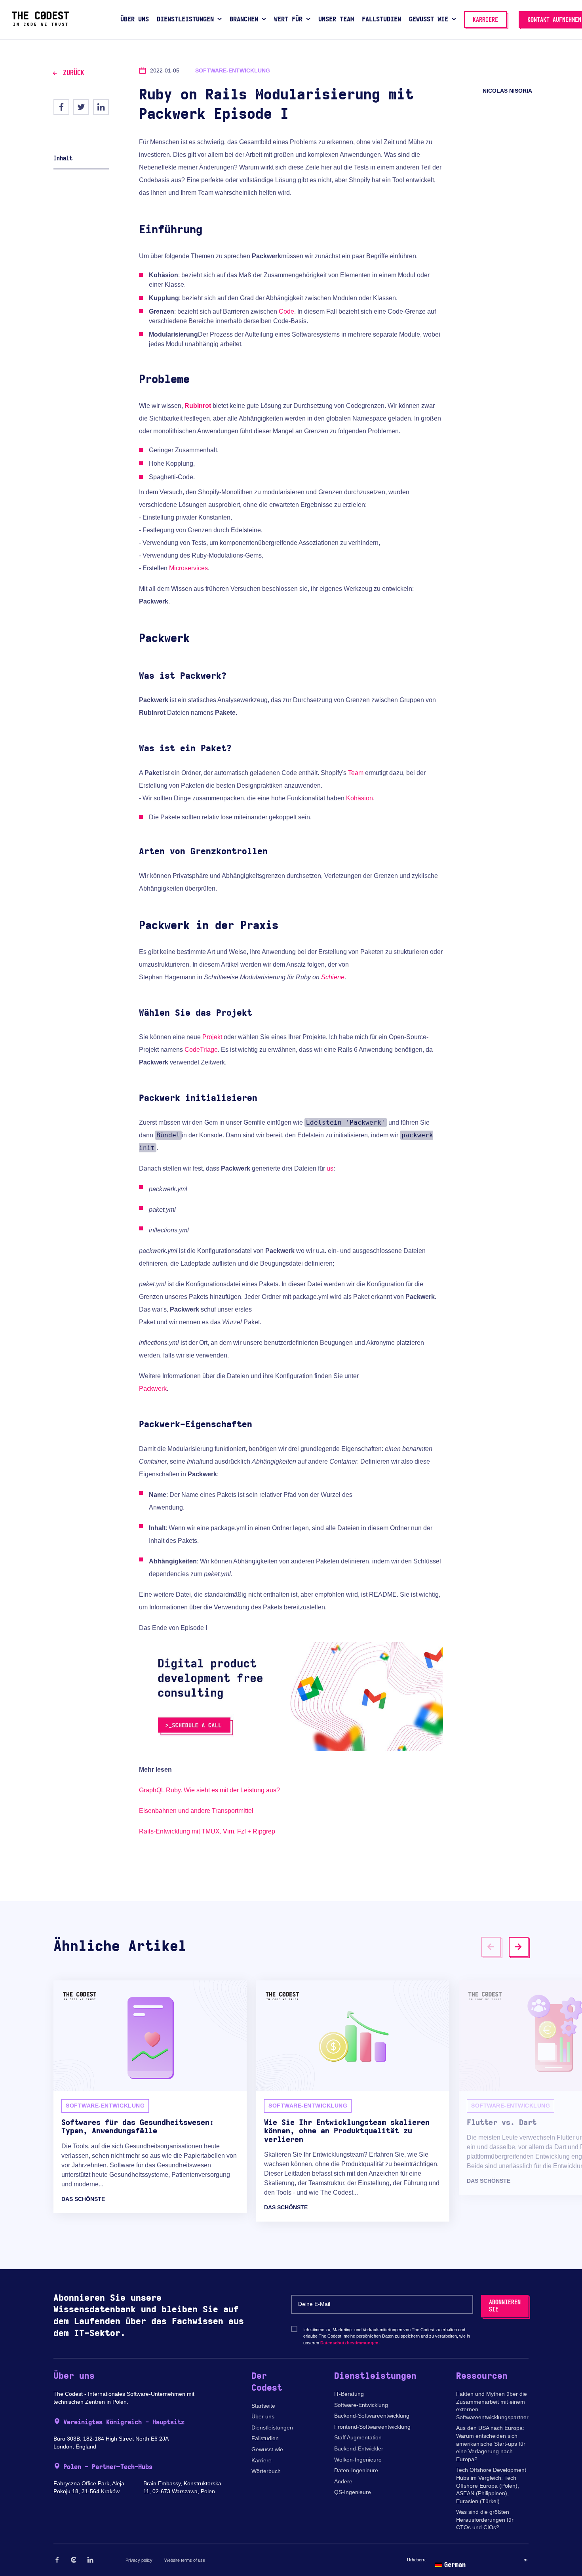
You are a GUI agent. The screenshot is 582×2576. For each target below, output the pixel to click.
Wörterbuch (266, 2471)
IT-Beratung (349, 2394)
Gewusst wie (267, 2449)
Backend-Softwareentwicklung (372, 2416)
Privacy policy (139, 2560)
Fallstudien (265, 2438)
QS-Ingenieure (353, 2492)
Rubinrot (198, 406)
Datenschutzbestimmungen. (350, 2343)
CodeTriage (201, 1050)
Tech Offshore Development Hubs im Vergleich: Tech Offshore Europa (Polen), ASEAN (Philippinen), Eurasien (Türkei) (491, 2485)
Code (286, 311)
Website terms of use (185, 2560)
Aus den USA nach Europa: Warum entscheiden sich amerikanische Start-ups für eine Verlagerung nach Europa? (491, 2443)
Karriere (262, 2460)
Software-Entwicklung (361, 2405)
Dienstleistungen (272, 2427)
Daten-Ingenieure (356, 2470)
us (330, 1168)
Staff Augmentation (358, 2437)
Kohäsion (359, 798)
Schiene (333, 977)
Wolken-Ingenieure (358, 2460)
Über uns (263, 2416)
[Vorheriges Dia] (491, 1947)
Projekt (212, 1037)
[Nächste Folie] (519, 1947)
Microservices (188, 568)
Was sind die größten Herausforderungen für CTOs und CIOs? (485, 2520)
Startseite (263, 2406)
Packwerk (153, 1389)
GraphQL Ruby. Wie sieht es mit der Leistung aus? (209, 1790)
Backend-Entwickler (359, 2448)
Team (356, 773)
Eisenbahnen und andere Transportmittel (196, 1811)
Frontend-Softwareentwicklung (372, 2427)
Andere (343, 2481)
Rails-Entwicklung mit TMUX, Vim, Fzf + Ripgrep (207, 1831)
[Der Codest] (40, 24)
